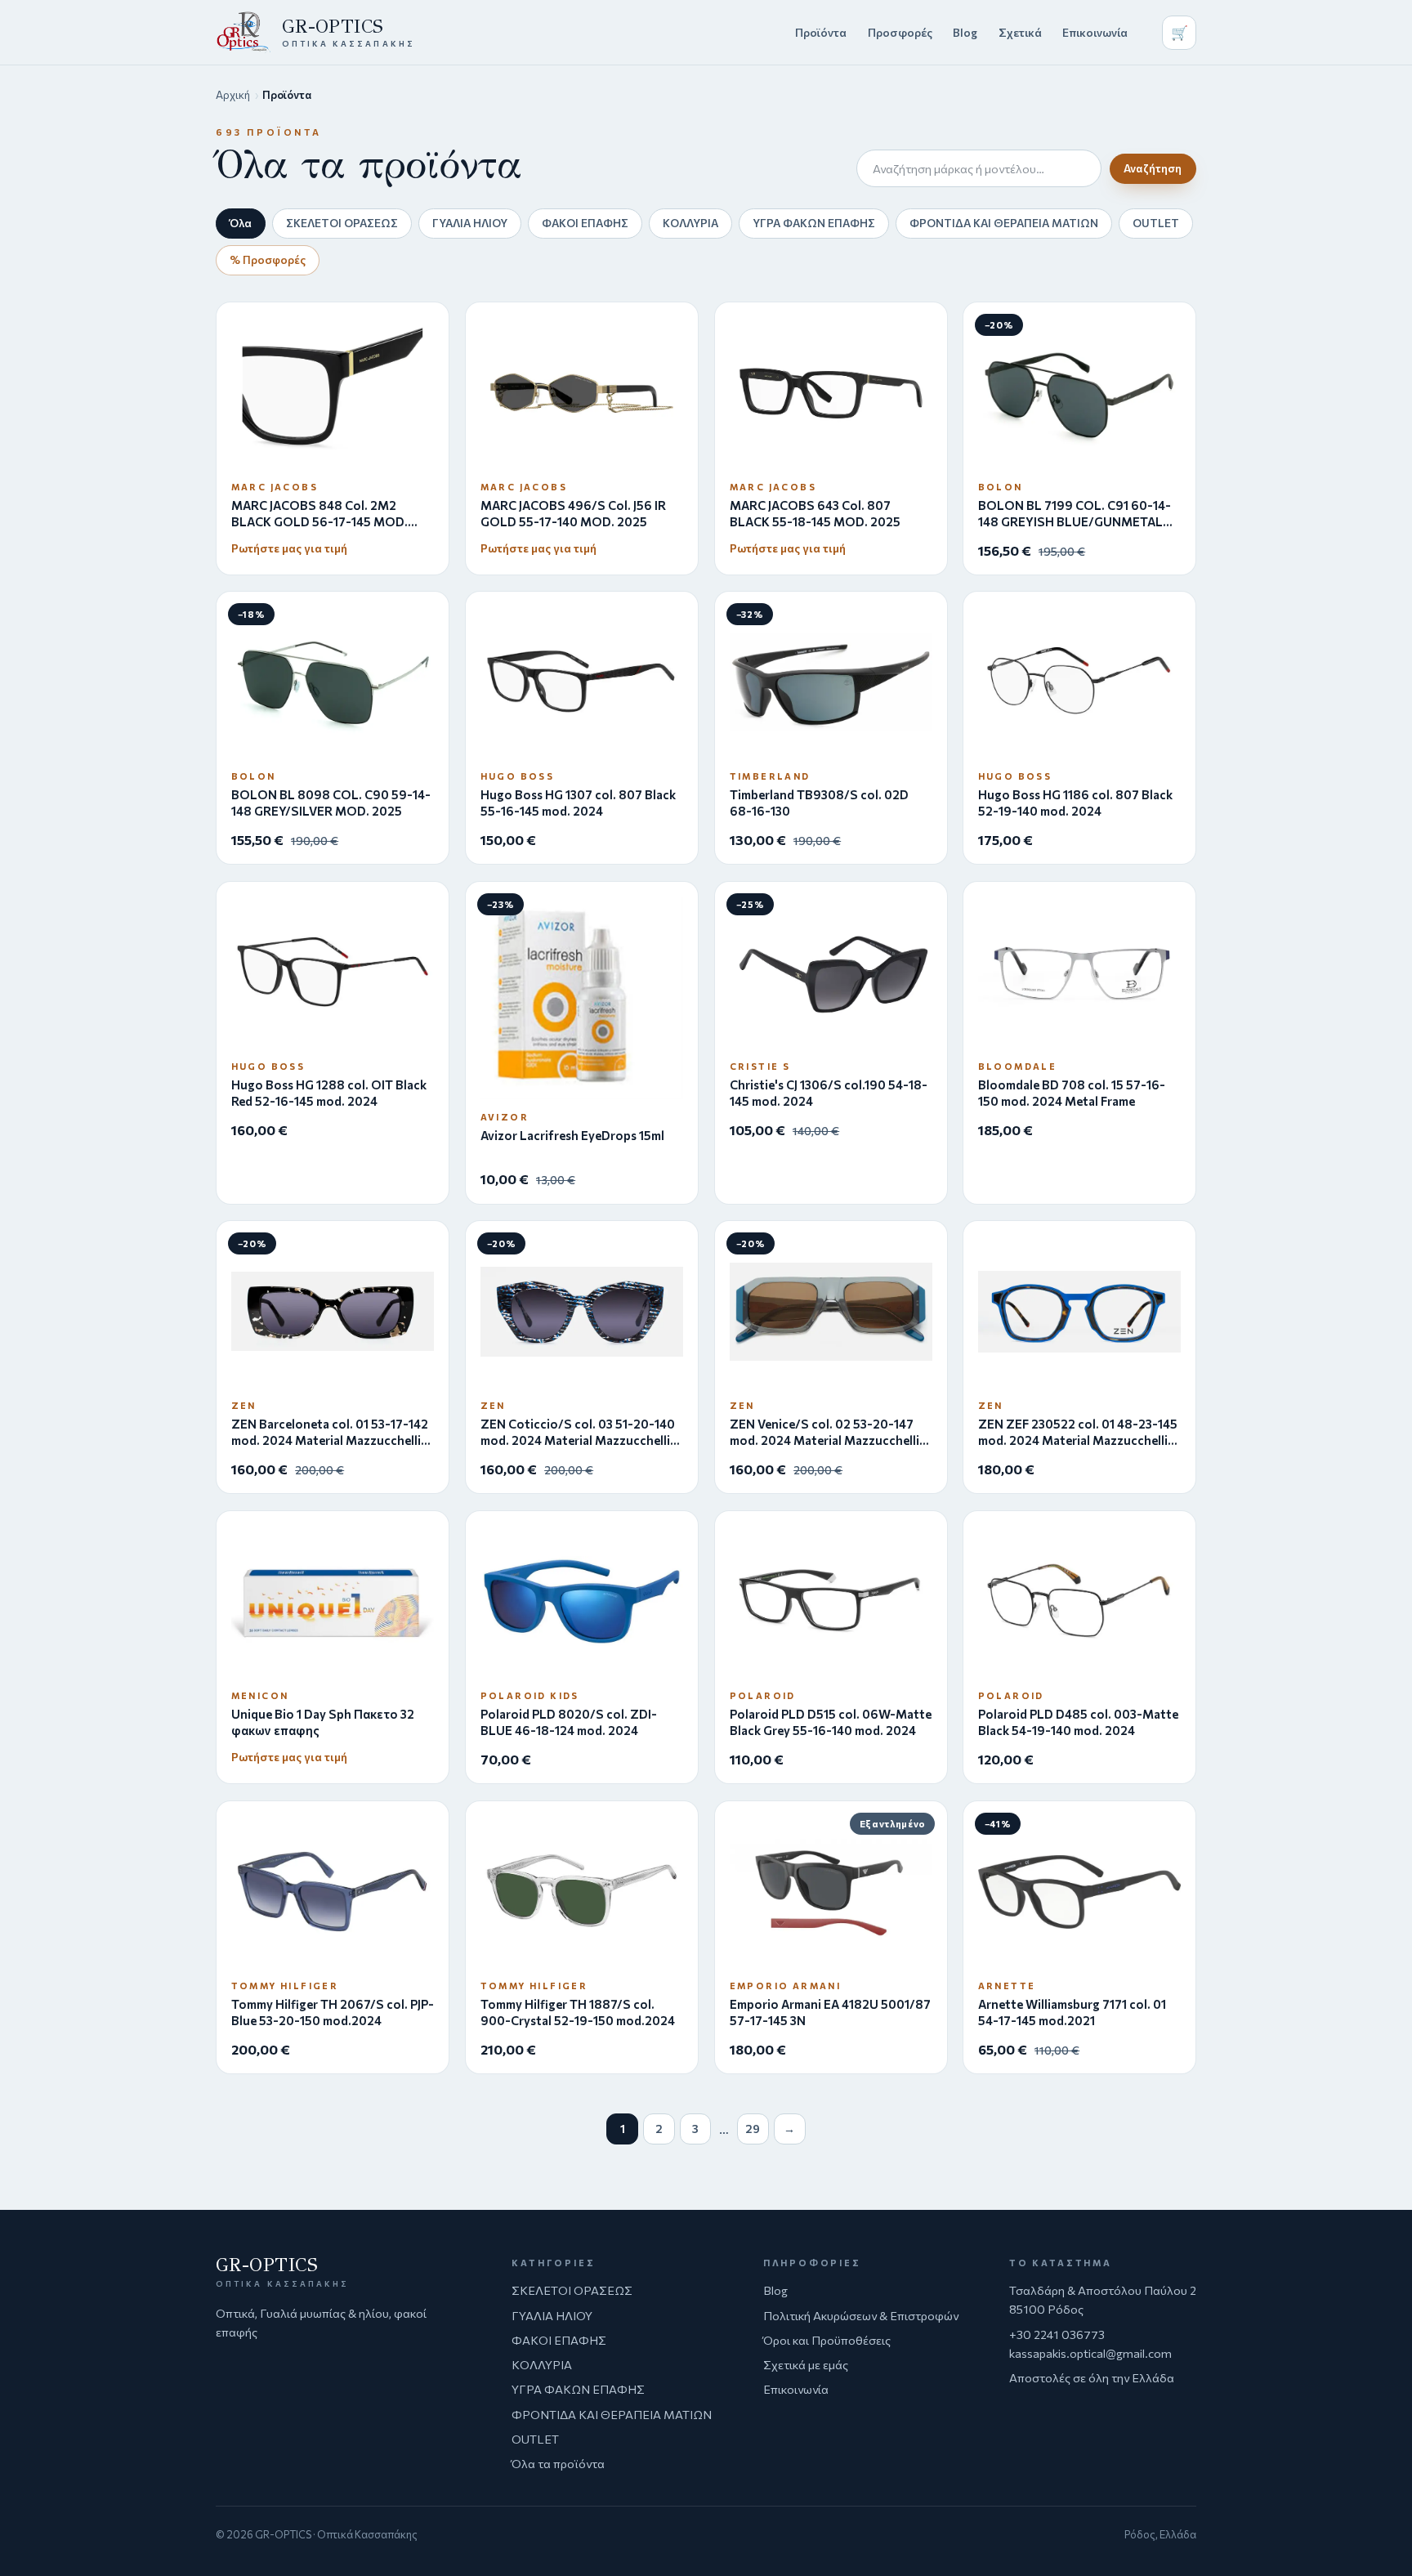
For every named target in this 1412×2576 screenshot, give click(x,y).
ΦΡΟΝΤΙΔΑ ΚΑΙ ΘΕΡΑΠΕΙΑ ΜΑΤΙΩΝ (1004, 223)
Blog (965, 32)
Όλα (241, 223)
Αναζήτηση (1153, 168)
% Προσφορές (268, 259)
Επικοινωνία (1095, 32)
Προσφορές (900, 32)
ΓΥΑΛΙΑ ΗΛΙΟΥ (470, 223)
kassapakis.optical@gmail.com (1090, 2353)
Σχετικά (1020, 32)
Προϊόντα (821, 32)
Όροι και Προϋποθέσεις (827, 2340)
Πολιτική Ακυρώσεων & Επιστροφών (861, 2315)
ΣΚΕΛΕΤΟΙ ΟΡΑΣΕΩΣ (342, 223)
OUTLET (1156, 223)
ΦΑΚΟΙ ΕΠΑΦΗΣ (585, 223)
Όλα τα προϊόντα (558, 2463)
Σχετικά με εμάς (806, 2364)
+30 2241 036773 (1057, 2334)
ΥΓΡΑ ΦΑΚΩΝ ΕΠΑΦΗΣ (814, 223)
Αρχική (233, 95)
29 (753, 2129)
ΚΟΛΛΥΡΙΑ (690, 223)
